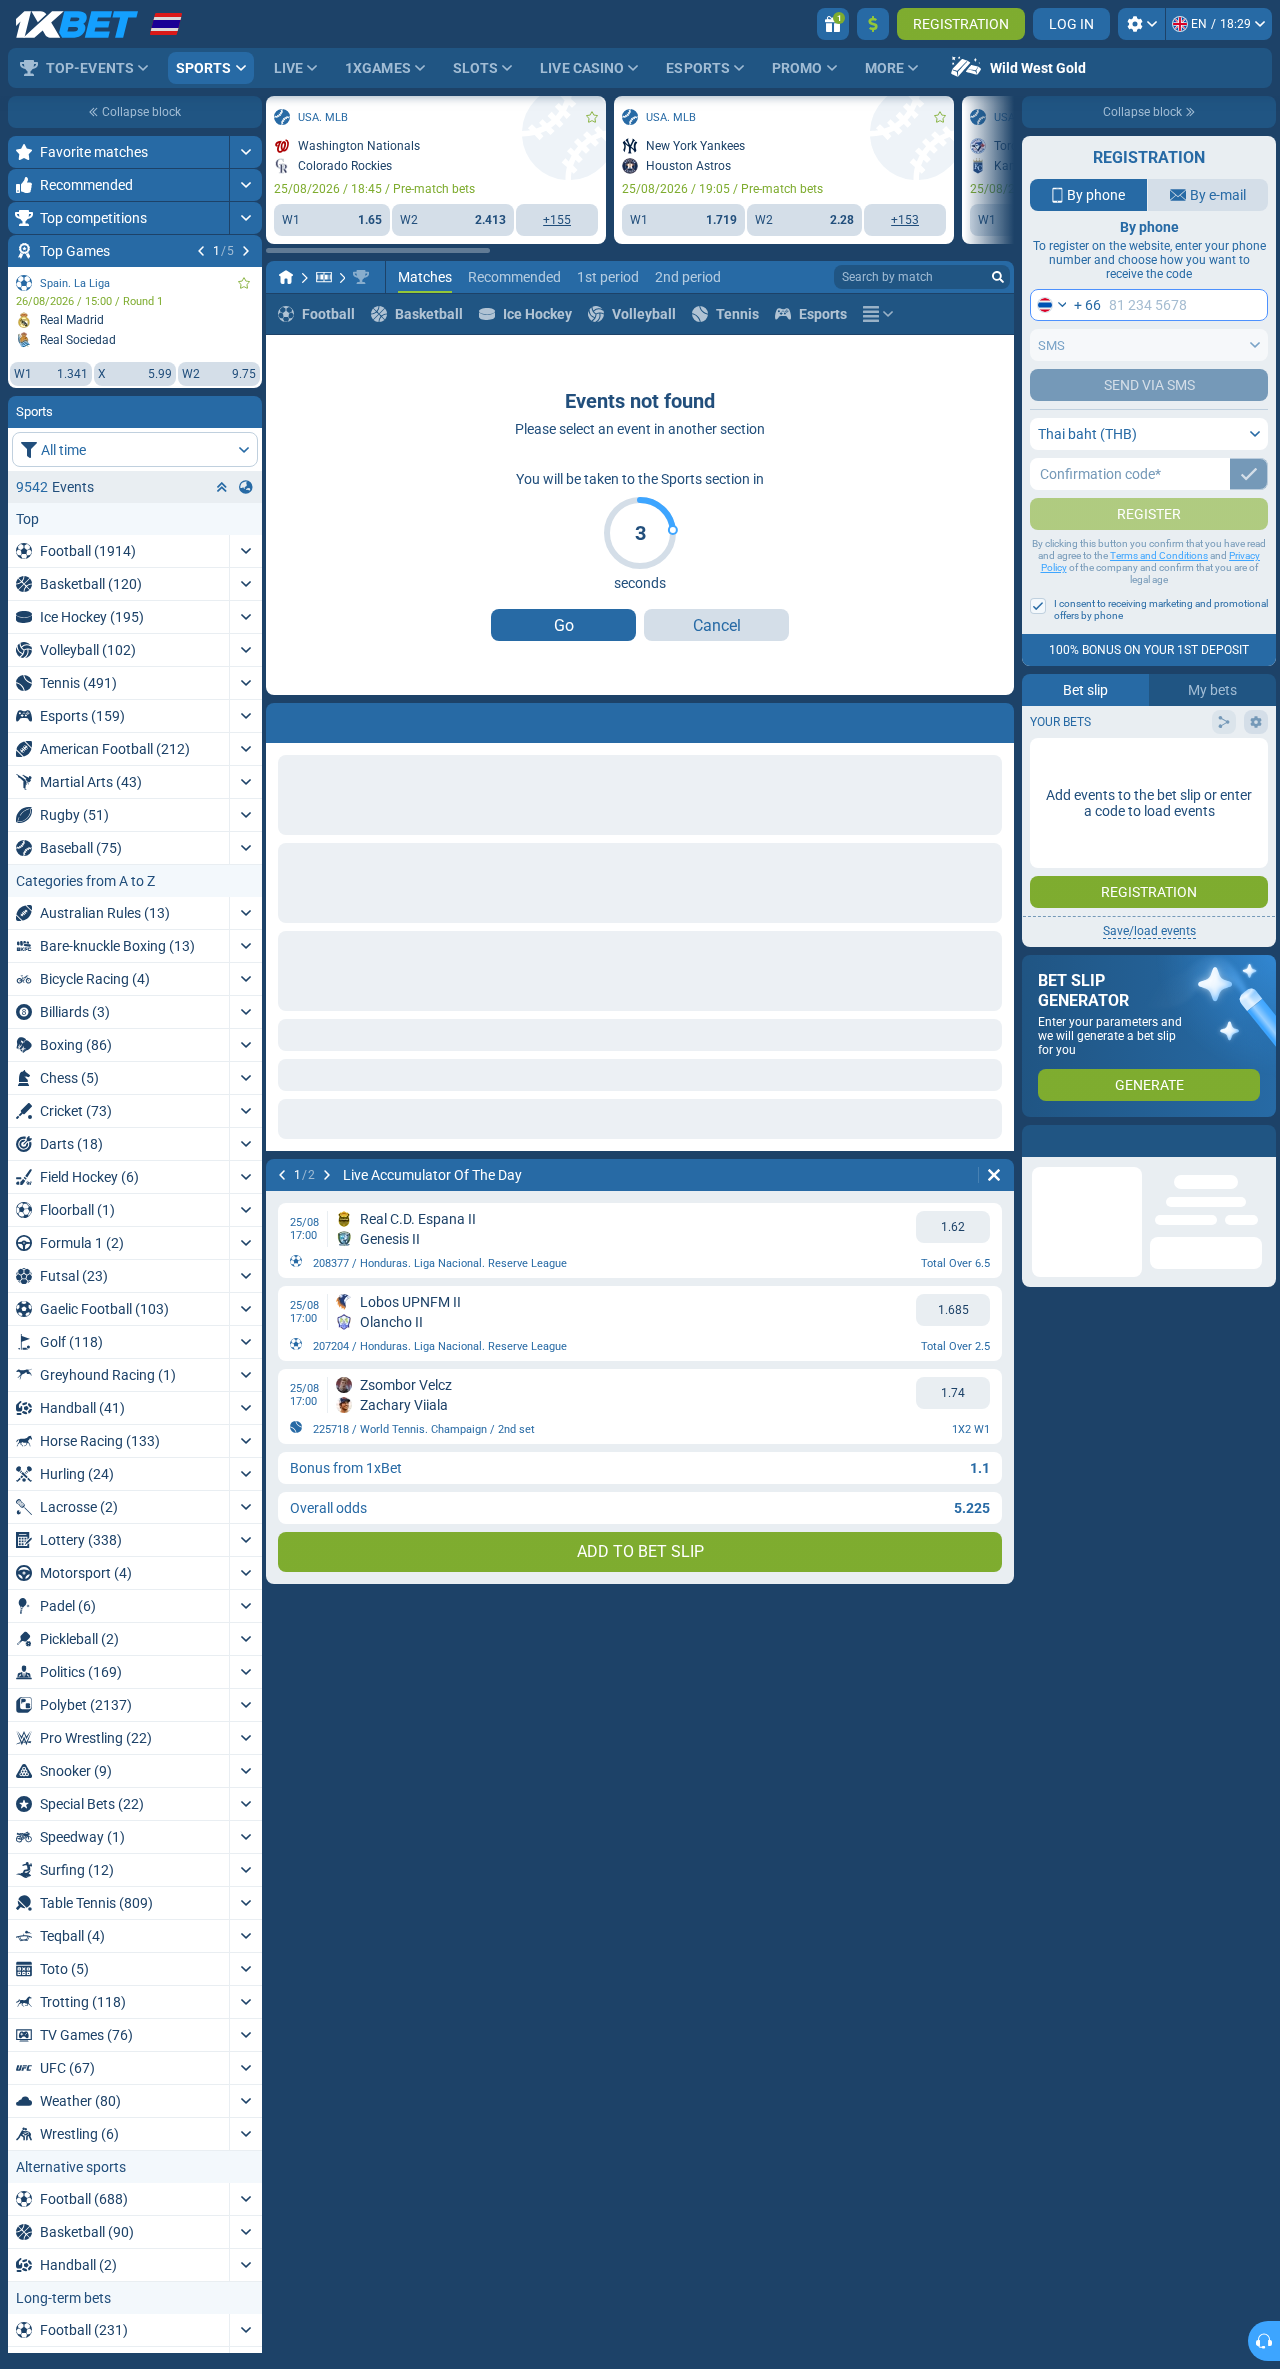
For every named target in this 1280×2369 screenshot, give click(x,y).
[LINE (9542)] (286, 277)
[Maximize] (245, 152)
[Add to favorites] (244, 283)
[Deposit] (873, 24)
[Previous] (201, 251)
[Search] (998, 277)
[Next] (246, 251)
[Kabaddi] (324, 277)
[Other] (878, 314)
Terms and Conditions (1159, 595)
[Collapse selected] (222, 487)
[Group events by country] (246, 487)
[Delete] (994, 1175)
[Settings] (1141, 24)
